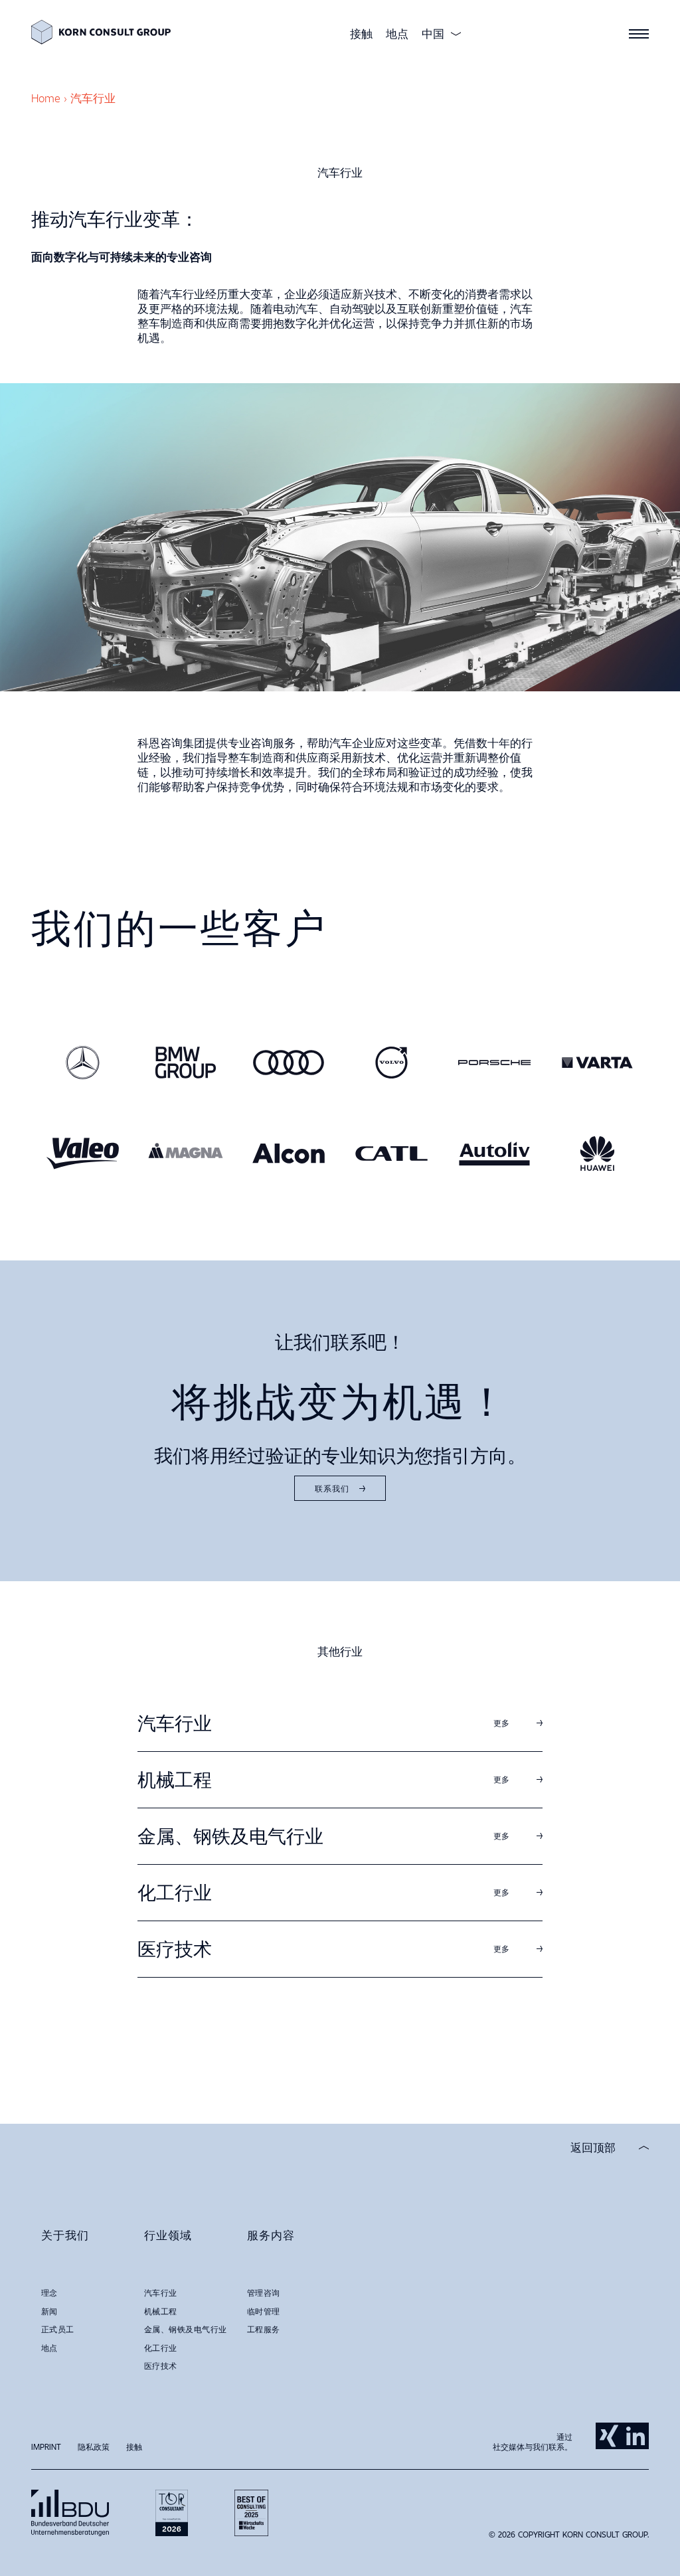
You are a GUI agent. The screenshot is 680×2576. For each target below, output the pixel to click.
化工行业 (376, 1182)
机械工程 (376, 1137)
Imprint (46, 2447)
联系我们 (332, 1488)
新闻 (49, 2311)
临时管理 (264, 2311)
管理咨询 (264, 2292)
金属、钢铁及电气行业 (413, 1159)
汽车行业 (376, 1114)
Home (46, 98)
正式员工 (58, 2329)
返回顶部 (593, 2148)
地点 (397, 34)
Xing (609, 2436)
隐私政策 (94, 2447)
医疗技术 (376, 1204)
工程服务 (264, 2329)
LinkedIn (636, 2436)
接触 (361, 34)
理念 (49, 2292)
